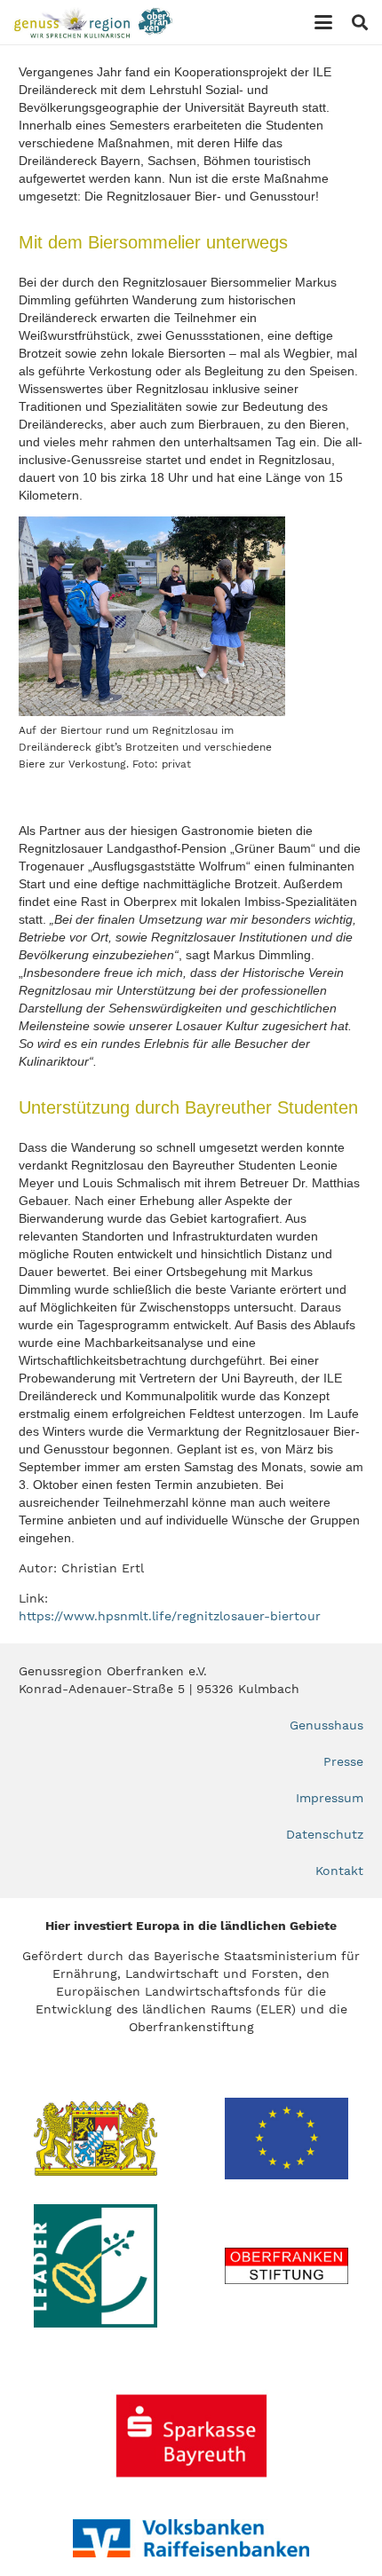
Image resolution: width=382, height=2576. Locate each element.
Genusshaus (326, 1725)
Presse (343, 1761)
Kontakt (339, 1871)
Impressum (330, 1798)
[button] (323, 22)
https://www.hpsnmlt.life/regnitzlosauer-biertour (170, 1616)
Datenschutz (325, 1834)
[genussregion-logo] (93, 23)
